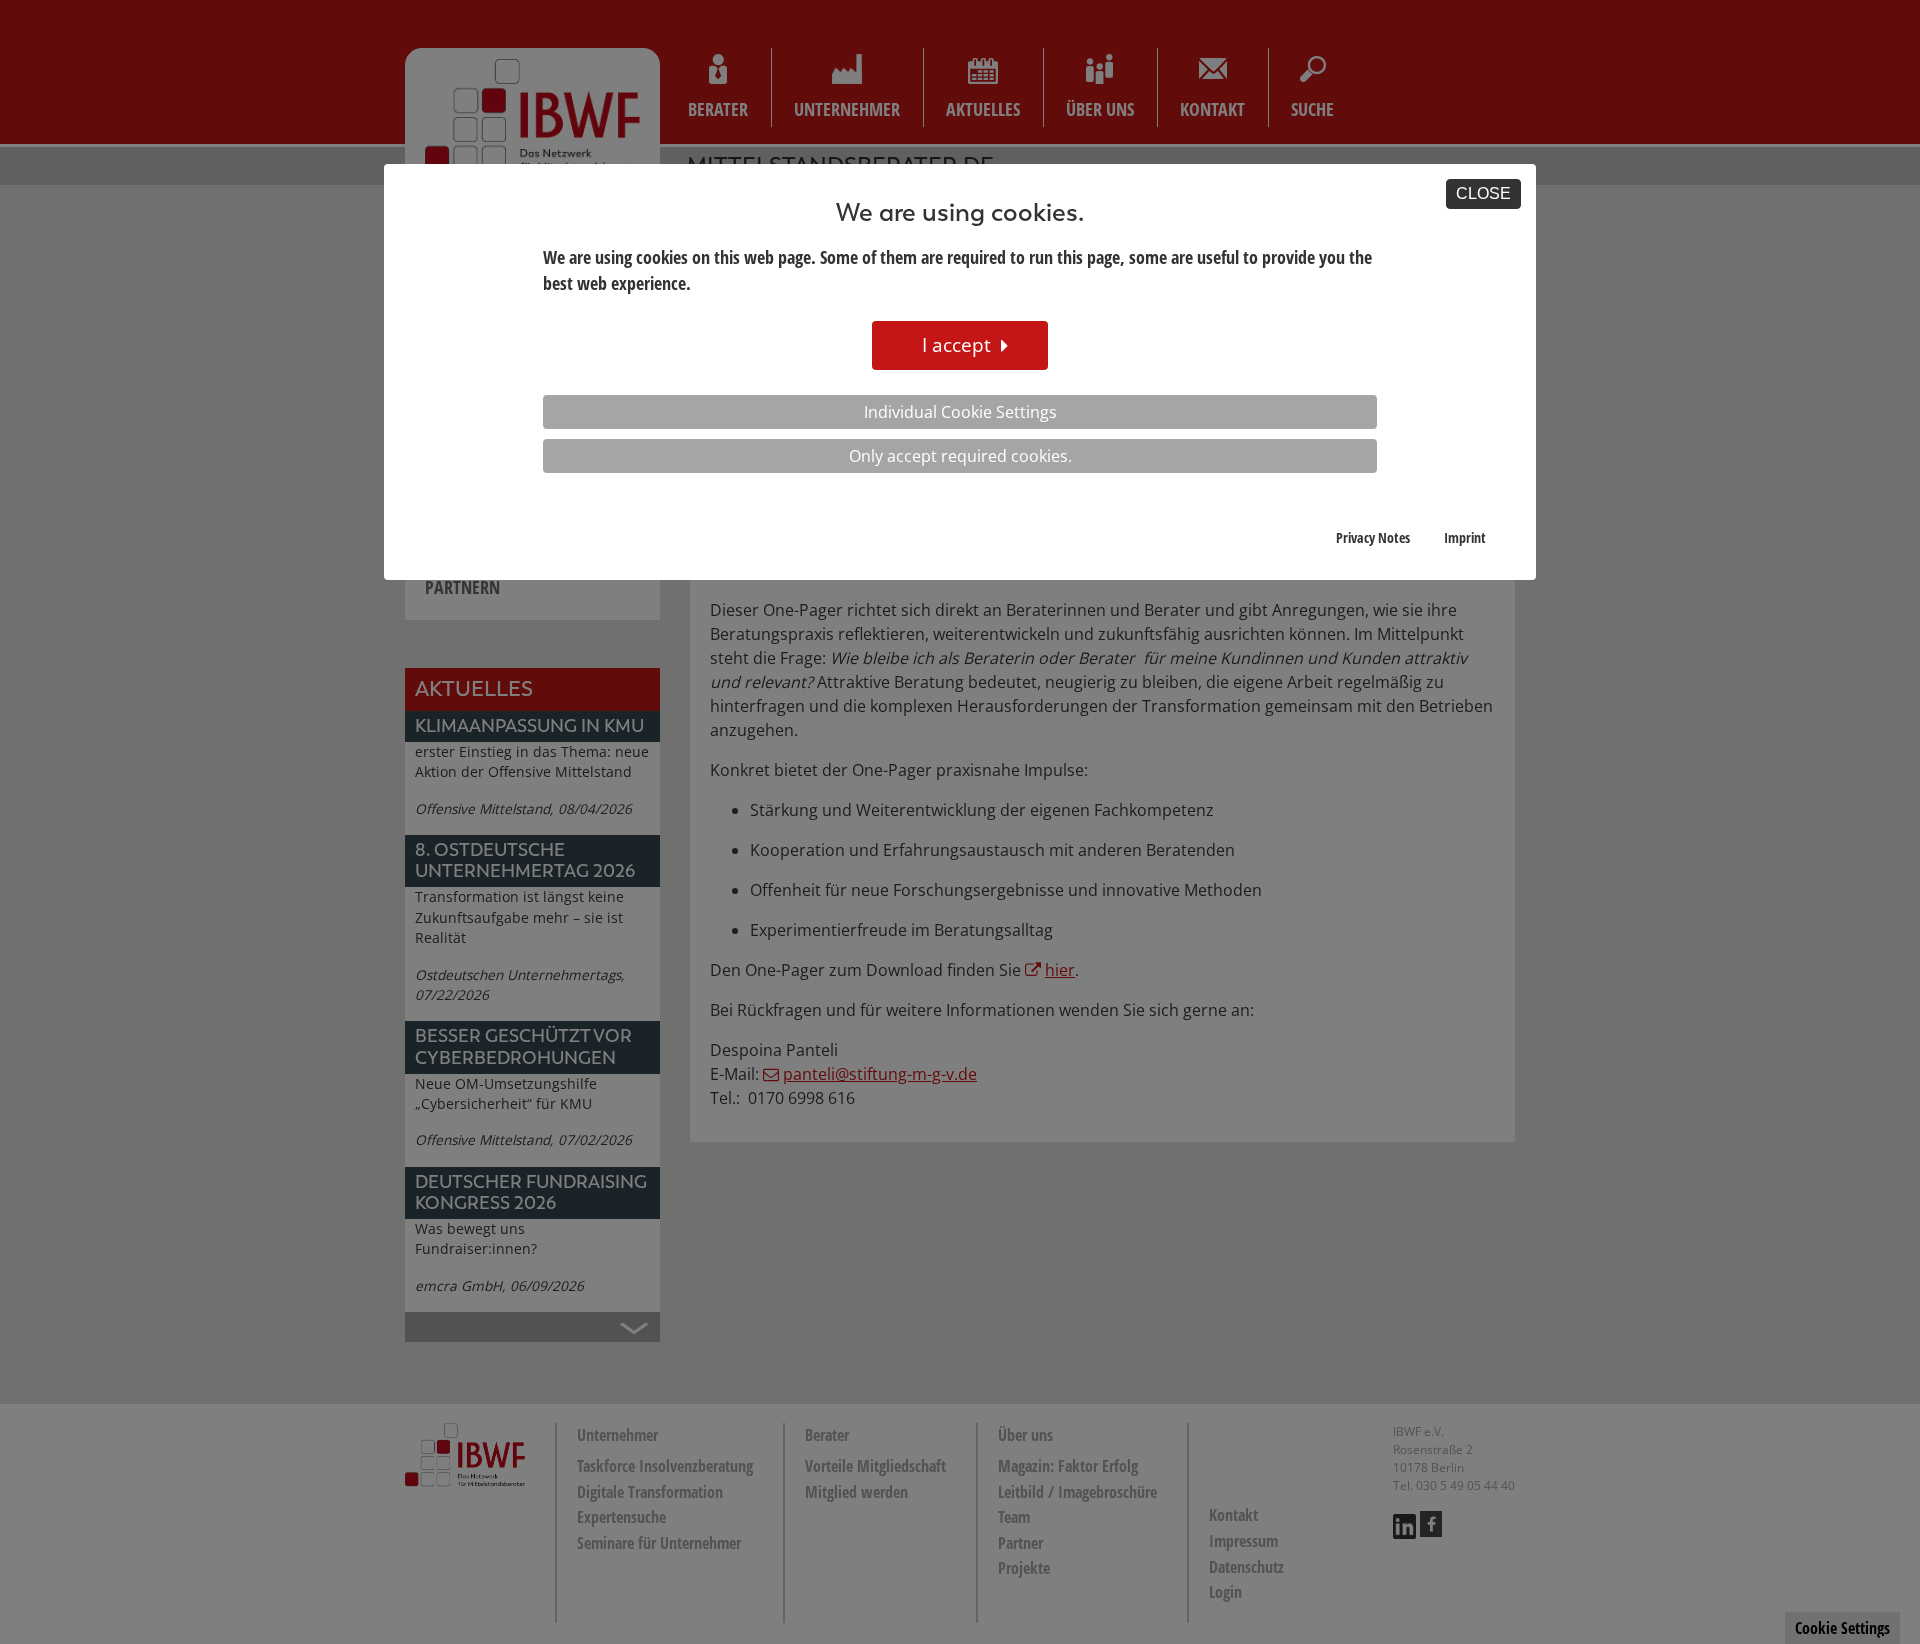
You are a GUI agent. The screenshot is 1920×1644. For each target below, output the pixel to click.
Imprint (1465, 537)
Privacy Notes (1373, 537)
